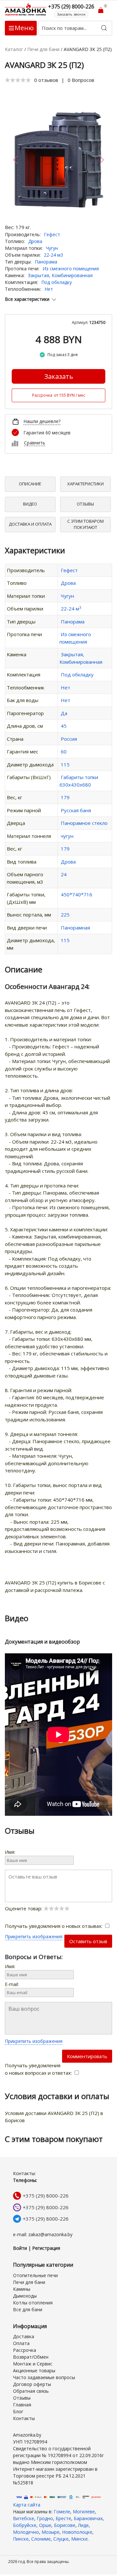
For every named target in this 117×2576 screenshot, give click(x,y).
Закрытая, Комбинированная (60, 275)
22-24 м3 (53, 255)
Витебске (24, 2518)
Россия (69, 739)
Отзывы (85, 504)
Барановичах (88, 2518)
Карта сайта (27, 2505)
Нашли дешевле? (42, 421)
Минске (79, 2539)
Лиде (83, 2525)
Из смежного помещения (71, 269)
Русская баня (76, 810)
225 (65, 915)
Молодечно (26, 2532)
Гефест (52, 234)
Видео (30, 504)
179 (65, 797)
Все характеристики (27, 299)
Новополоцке (77, 2532)
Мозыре (51, 2532)
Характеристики (85, 484)
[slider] (18, 80)
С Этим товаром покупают (85, 524)
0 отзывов (46, 80)
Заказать (59, 376)
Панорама (46, 262)
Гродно (45, 2518)
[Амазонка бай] (26, 9)
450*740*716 (77, 894)
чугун (67, 836)
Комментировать (87, 2056)
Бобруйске (25, 2525)
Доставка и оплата (30, 524)
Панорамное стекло (84, 823)
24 (64, 874)
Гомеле (62, 2512)
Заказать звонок (71, 14)
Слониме (41, 2539)
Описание (30, 484)
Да (64, 713)
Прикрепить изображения (34, 1936)
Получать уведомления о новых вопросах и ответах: (39, 2069)
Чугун (52, 248)
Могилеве (84, 2512)
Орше (45, 2525)
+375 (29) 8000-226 (46, 2196)
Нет (49, 289)
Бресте (63, 2518)
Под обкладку (57, 282)
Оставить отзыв (88, 1941)
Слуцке (61, 2539)
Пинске (21, 2539)
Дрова (35, 241)
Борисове (65, 2525)
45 (64, 726)
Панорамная (75, 928)
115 (65, 764)
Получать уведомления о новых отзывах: (54, 1926)
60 (64, 751)
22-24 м (71, 609)
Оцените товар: (24, 1908)
